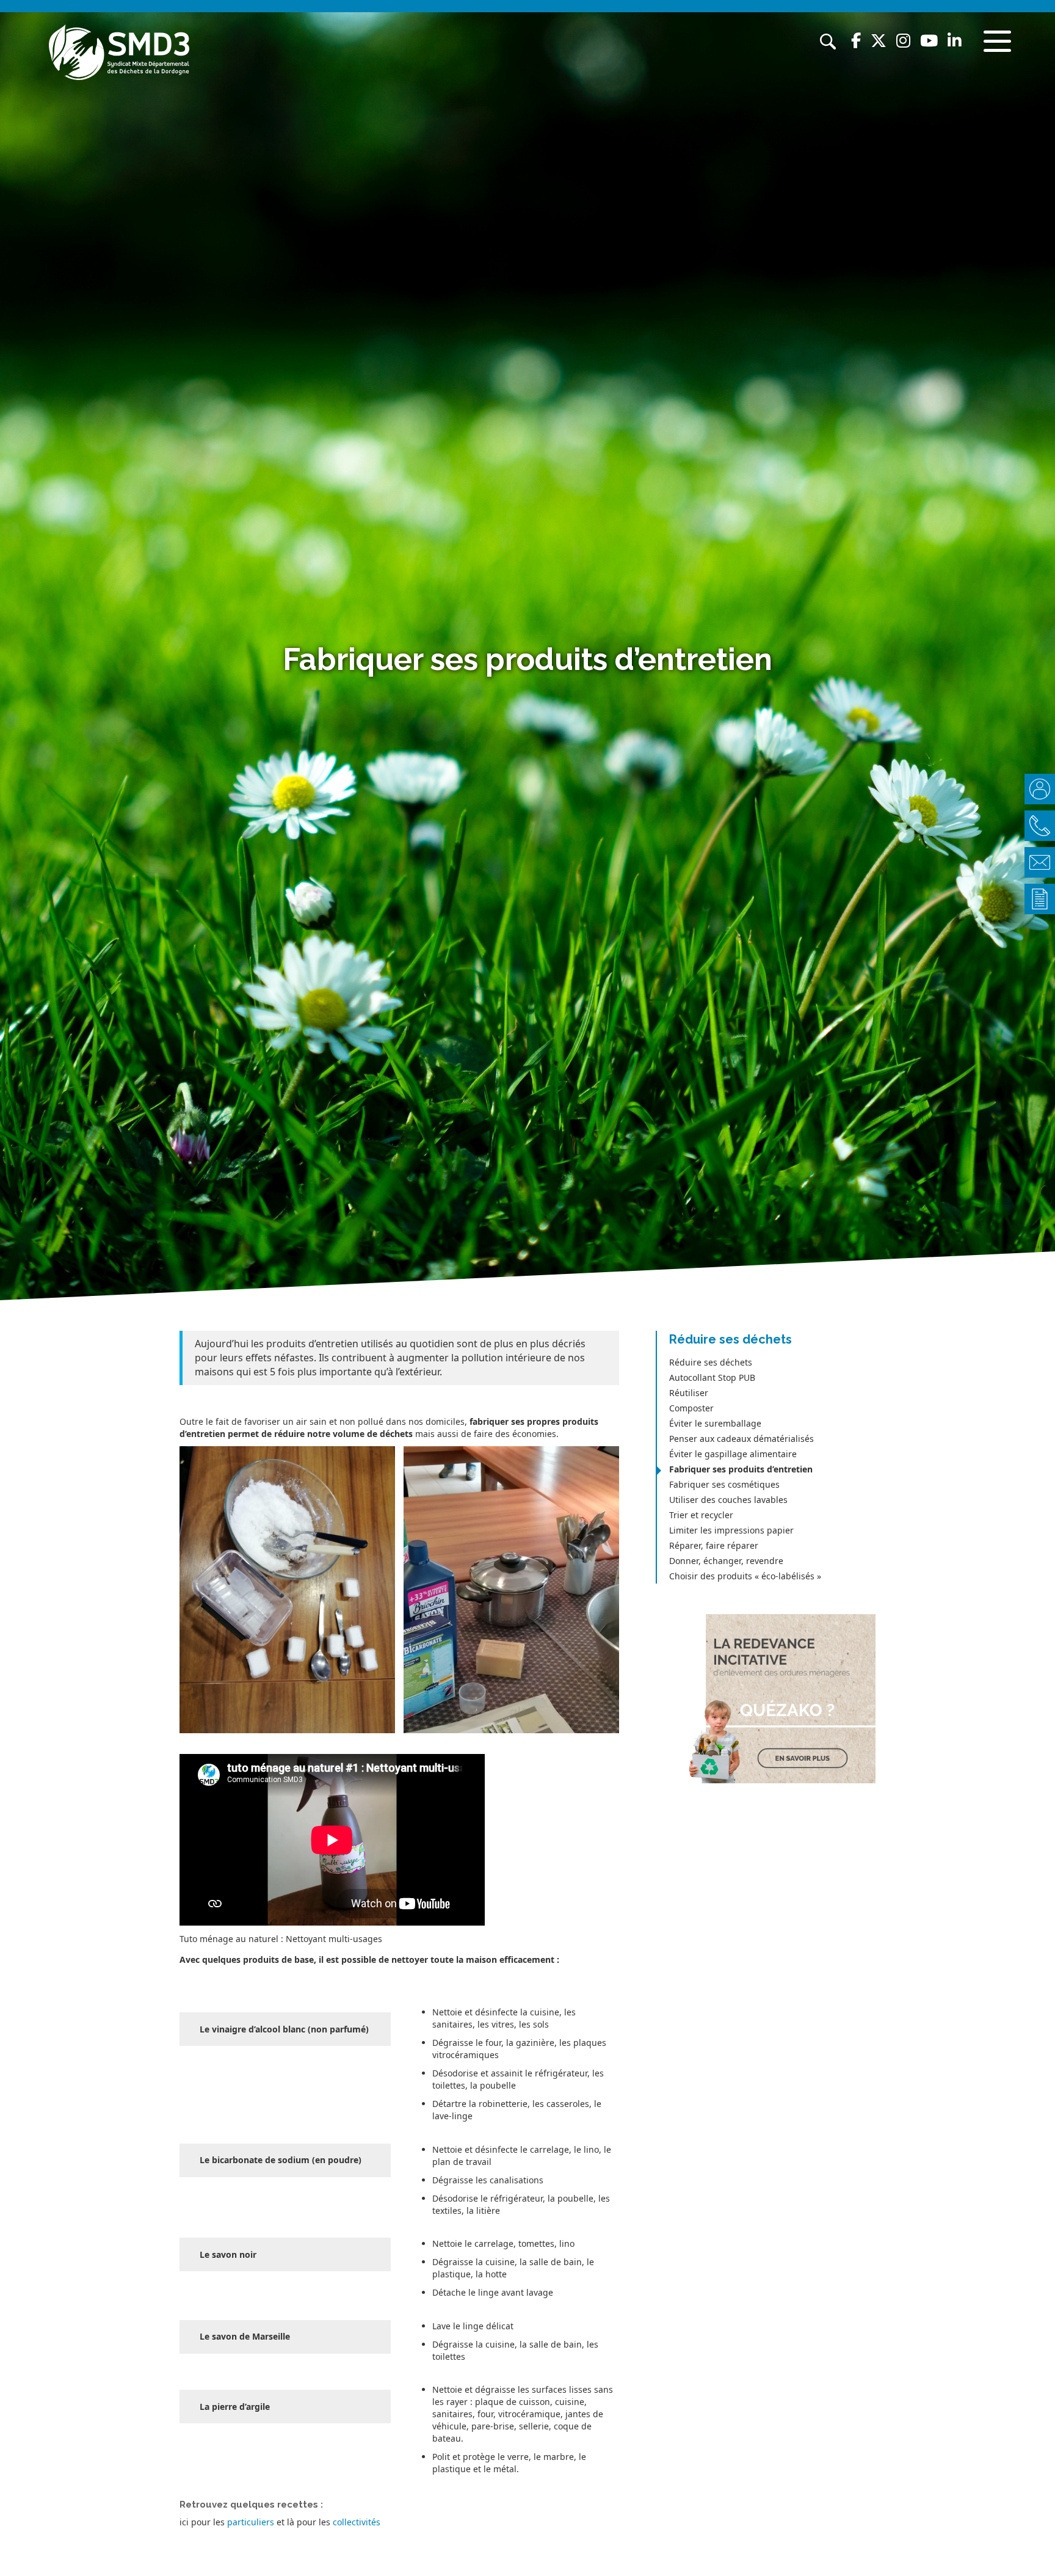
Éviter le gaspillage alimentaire (733, 1454)
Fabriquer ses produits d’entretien (741, 1469)
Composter (691, 1408)
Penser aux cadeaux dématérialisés (741, 1439)
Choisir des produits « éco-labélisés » (745, 1576)
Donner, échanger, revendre (726, 1561)
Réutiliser (689, 1393)
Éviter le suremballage (715, 1423)
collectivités (357, 2522)
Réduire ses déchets (711, 1362)
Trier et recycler (701, 1515)
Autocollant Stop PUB (712, 1377)
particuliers (251, 2522)
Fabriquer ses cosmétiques (724, 1484)
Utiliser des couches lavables (728, 1500)
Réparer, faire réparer (714, 1545)
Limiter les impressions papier (731, 1530)
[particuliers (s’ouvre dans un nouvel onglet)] (226, 2522)
